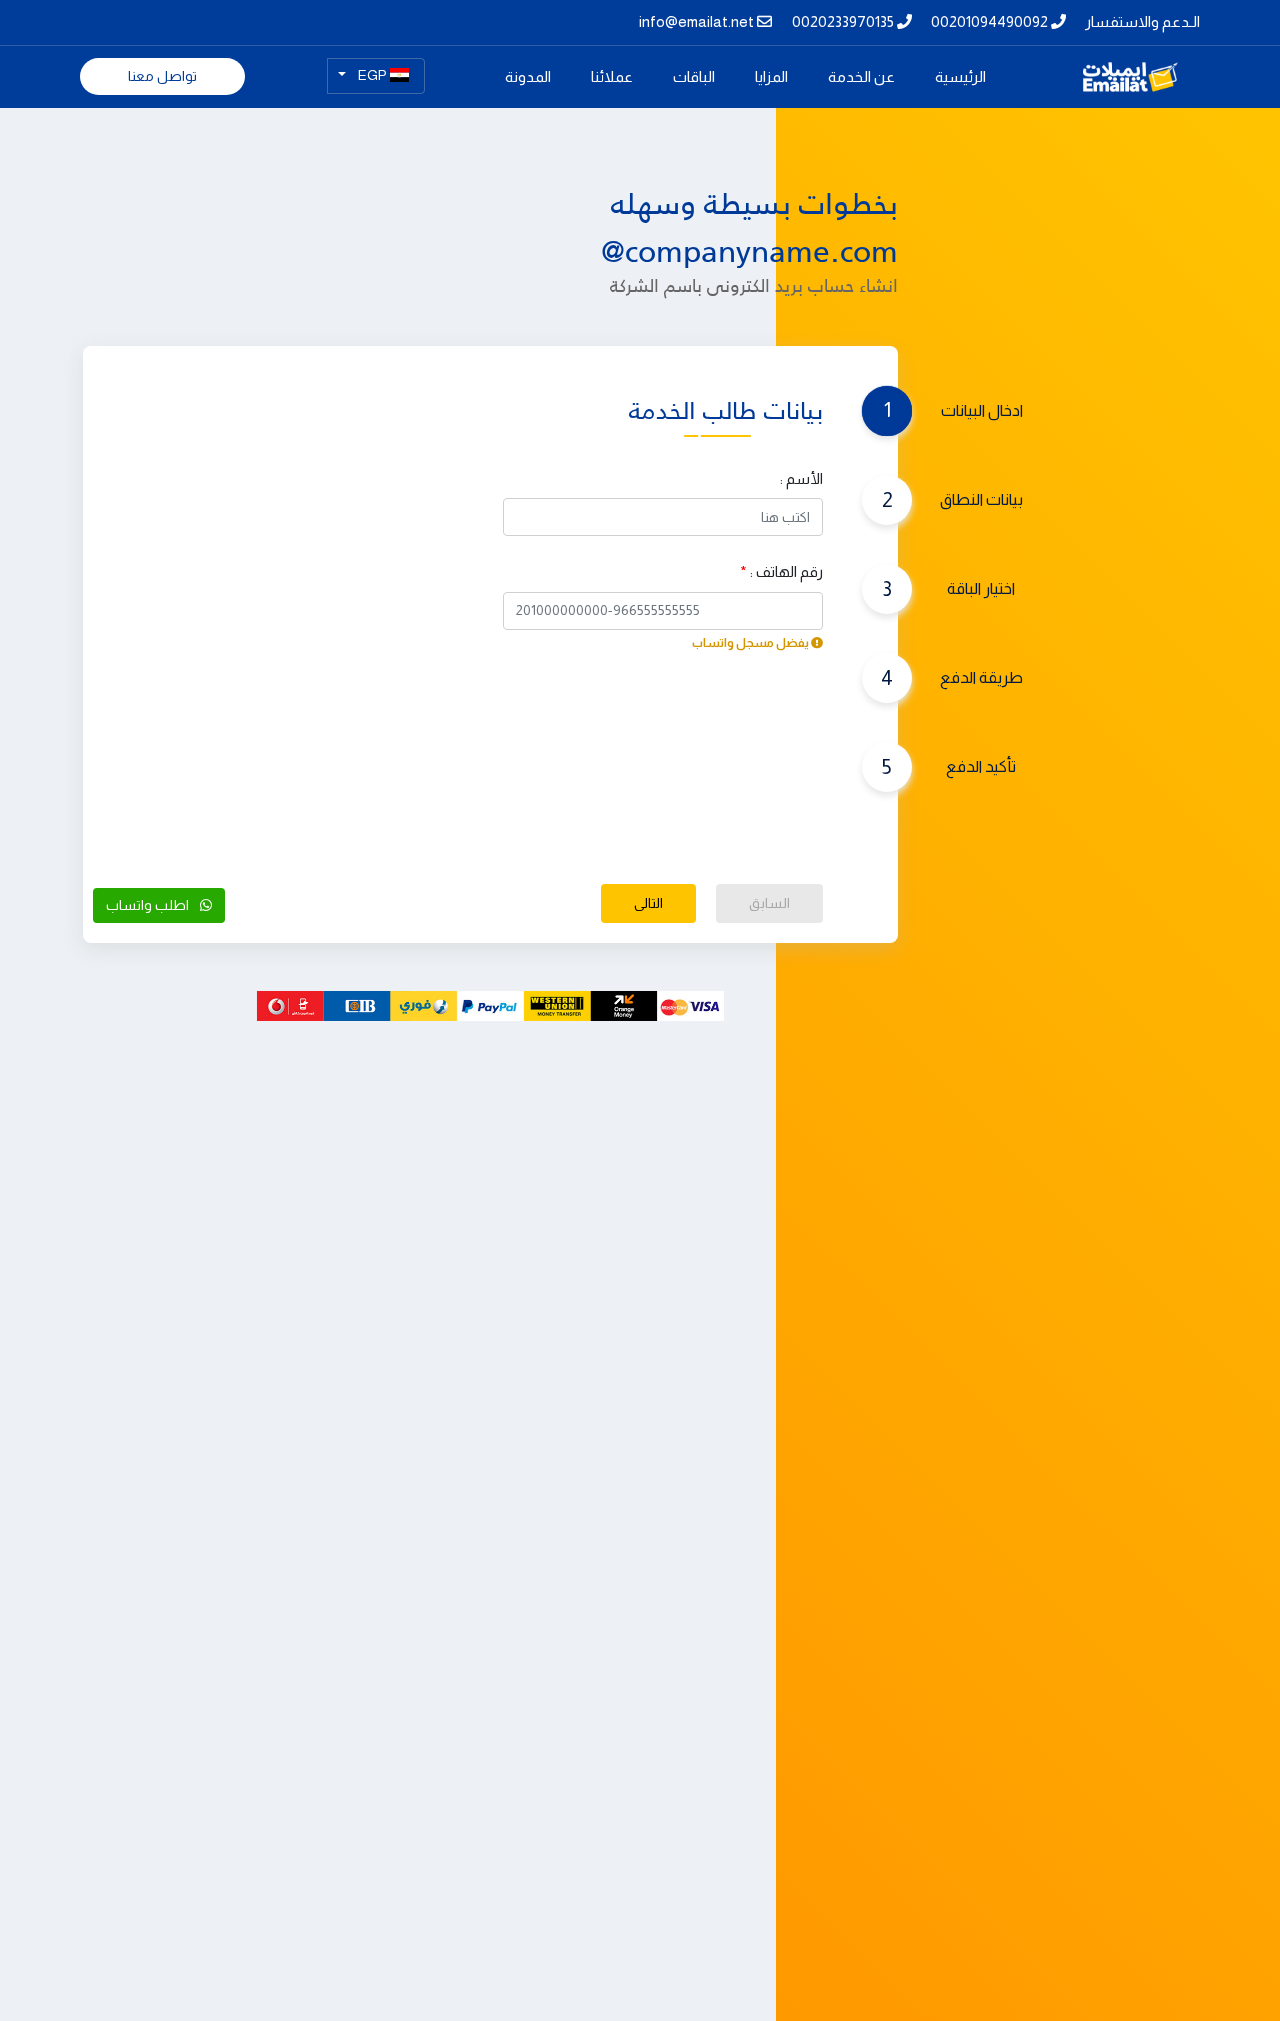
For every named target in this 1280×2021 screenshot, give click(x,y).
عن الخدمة (861, 76)
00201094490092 (991, 21)
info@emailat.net (698, 21)
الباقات (694, 76)
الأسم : (801, 478)
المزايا (771, 76)
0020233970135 (844, 21)
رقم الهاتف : (781, 571)
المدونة (528, 76)
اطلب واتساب (149, 905)
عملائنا (612, 76)
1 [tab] (898, 409)
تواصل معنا (162, 76)
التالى (648, 903)
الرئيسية (944, 76)
